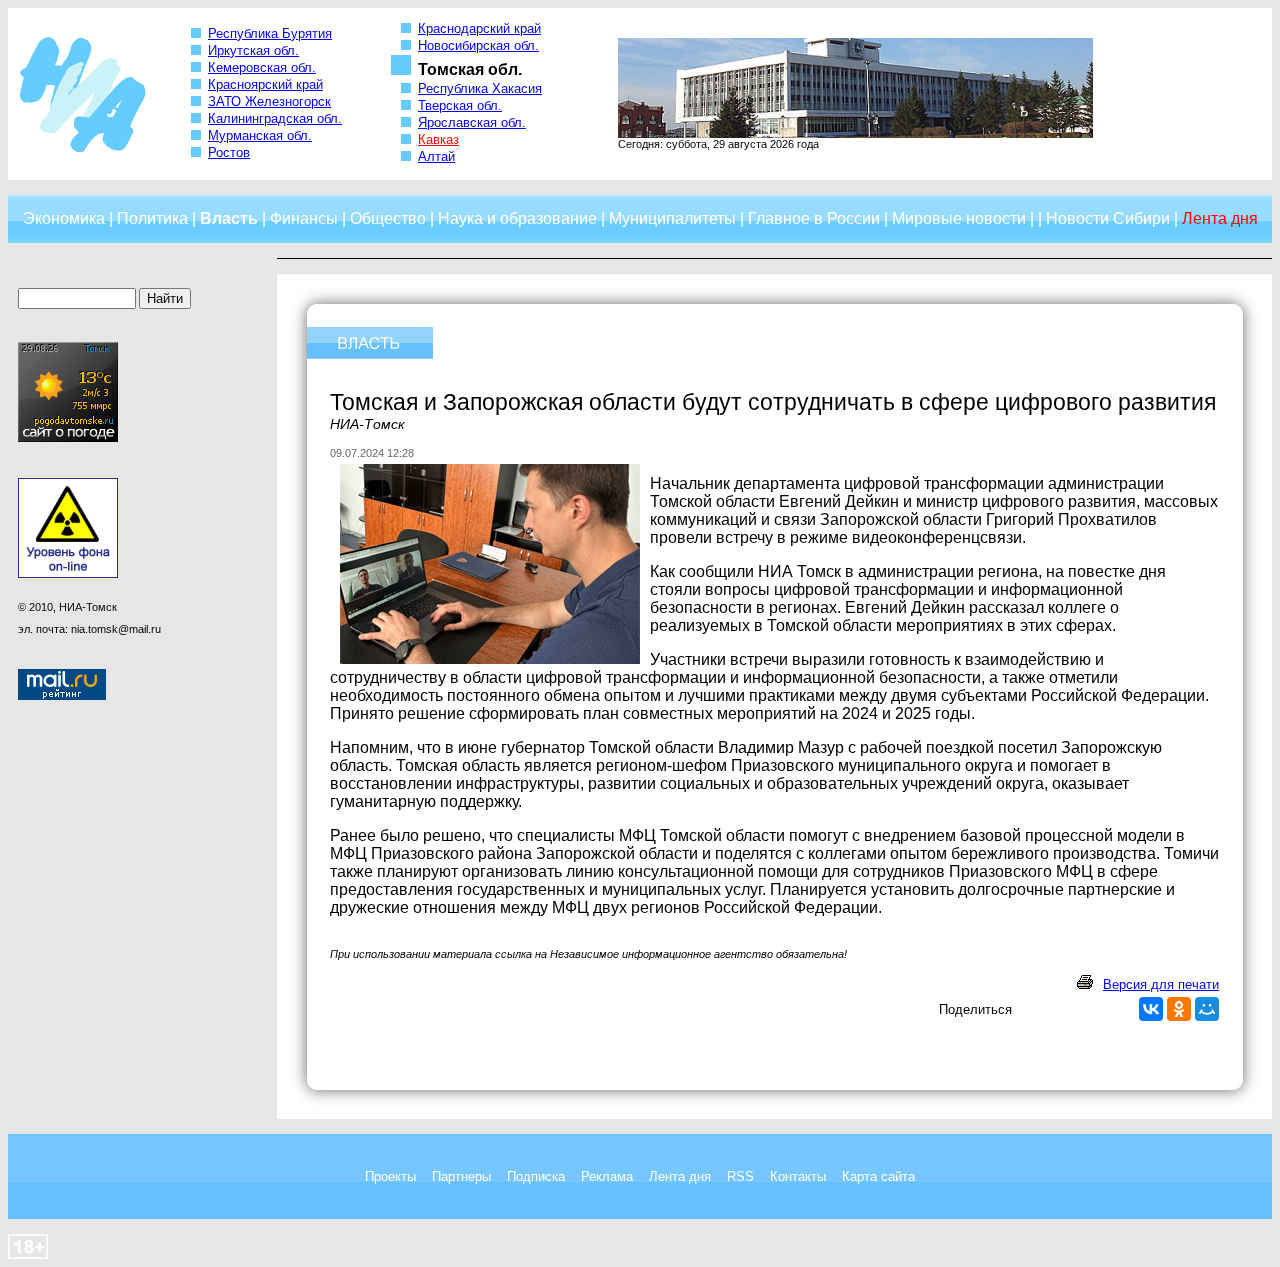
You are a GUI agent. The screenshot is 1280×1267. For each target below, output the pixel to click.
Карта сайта (878, 1176)
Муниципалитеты (672, 218)
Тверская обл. (460, 105)
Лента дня (680, 1176)
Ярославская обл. (472, 122)
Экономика (64, 218)
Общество (388, 218)
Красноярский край (265, 84)
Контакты (798, 1176)
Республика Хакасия (480, 88)
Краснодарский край (479, 28)
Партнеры (461, 1176)
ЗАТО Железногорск (269, 101)
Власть (229, 218)
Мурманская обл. (260, 135)
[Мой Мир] (1207, 1009)
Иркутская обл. (253, 50)
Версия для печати (1161, 984)
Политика (152, 218)
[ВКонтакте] (1151, 1009)
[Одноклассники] (1179, 1009)
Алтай (436, 156)
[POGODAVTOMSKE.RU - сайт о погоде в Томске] (68, 438)
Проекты (390, 1176)
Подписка (536, 1176)
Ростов (229, 152)
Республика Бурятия (270, 33)
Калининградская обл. (275, 118)
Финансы (304, 218)
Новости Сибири (1108, 218)
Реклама (607, 1176)
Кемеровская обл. (262, 67)
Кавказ (438, 139)
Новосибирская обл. (478, 45)
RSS (740, 1176)
